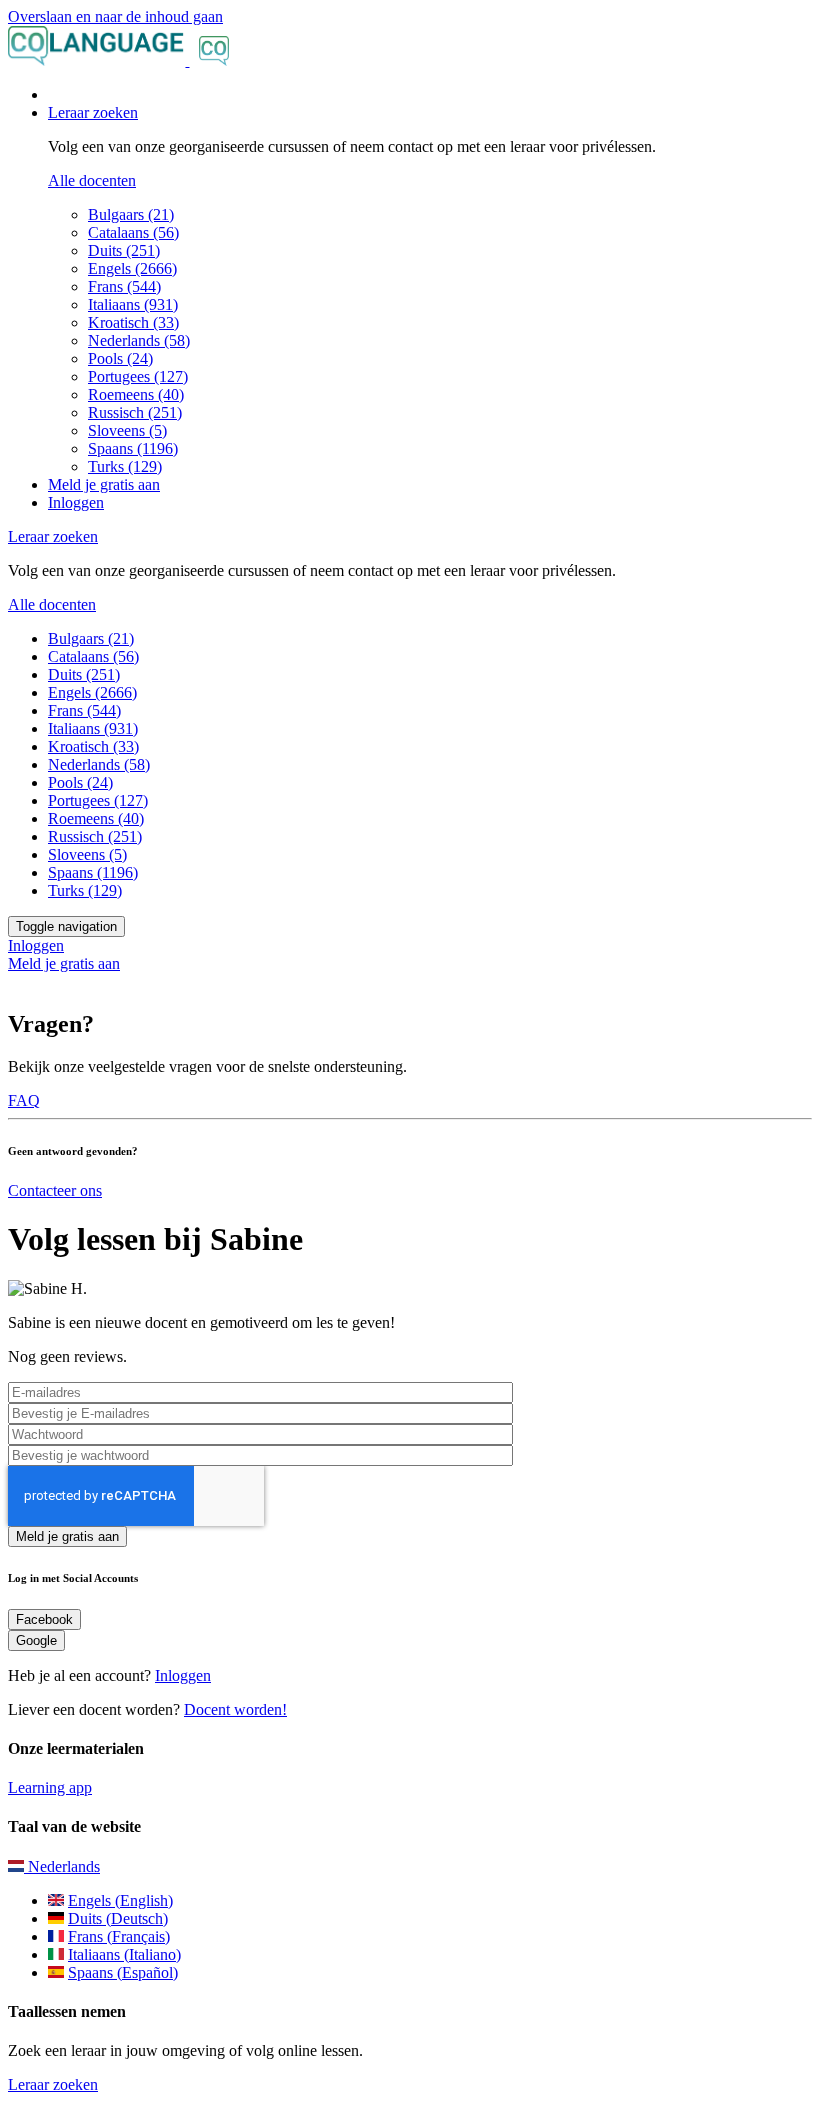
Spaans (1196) (133, 448)
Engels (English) (120, 1900)
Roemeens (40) (136, 394)
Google (36, 1640)
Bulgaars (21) (131, 214)
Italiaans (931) (133, 304)
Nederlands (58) (139, 340)
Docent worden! (235, 1709)
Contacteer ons (55, 1190)
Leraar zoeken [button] (93, 112)
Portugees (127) (138, 376)
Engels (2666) (132, 268)
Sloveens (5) (127, 430)
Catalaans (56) (133, 232)
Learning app (50, 1787)
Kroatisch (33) (133, 322)
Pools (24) (120, 358)
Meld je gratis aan (104, 484)
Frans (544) (124, 286)
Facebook (44, 1619)
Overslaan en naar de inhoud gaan (115, 16)
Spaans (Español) (123, 1972)
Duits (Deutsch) (118, 1918)
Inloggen (76, 502)
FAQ (24, 1100)
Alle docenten (92, 180)
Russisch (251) (135, 412)
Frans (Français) (119, 1936)
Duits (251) (124, 250)
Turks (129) (125, 466)
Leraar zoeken (53, 2084)
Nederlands (62, 1866)
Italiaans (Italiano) (124, 1954)
